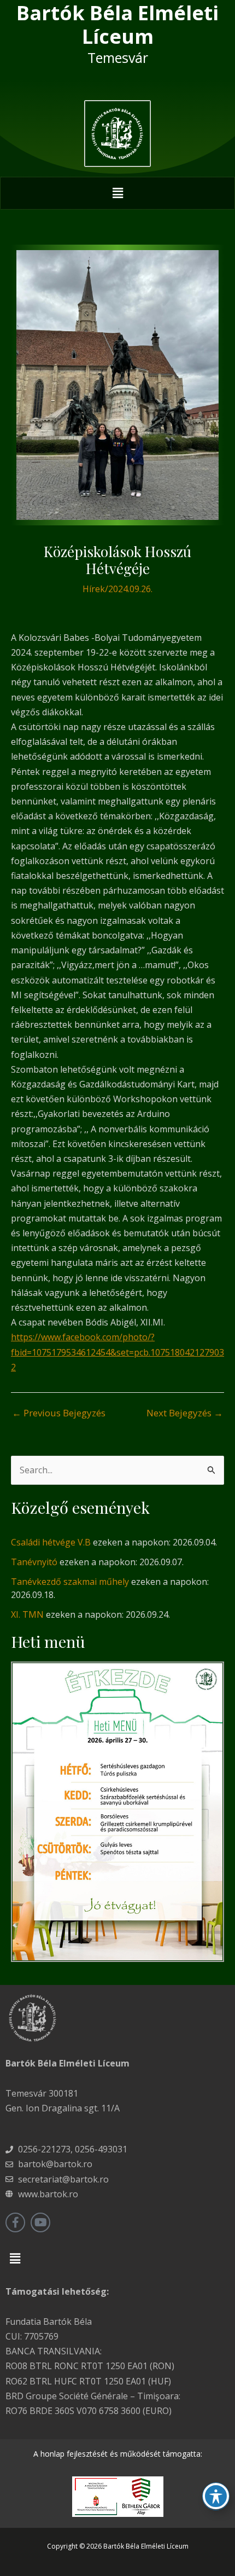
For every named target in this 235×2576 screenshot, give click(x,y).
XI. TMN (27, 1614)
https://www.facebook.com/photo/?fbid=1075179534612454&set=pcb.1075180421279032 (117, 1352)
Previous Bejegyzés (59, 1413)
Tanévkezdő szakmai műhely (70, 1582)
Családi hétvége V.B (51, 1542)
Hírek (94, 589)
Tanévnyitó (34, 1562)
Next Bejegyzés (185, 1413)
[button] (117, 193)
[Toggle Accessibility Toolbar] (216, 2496)
